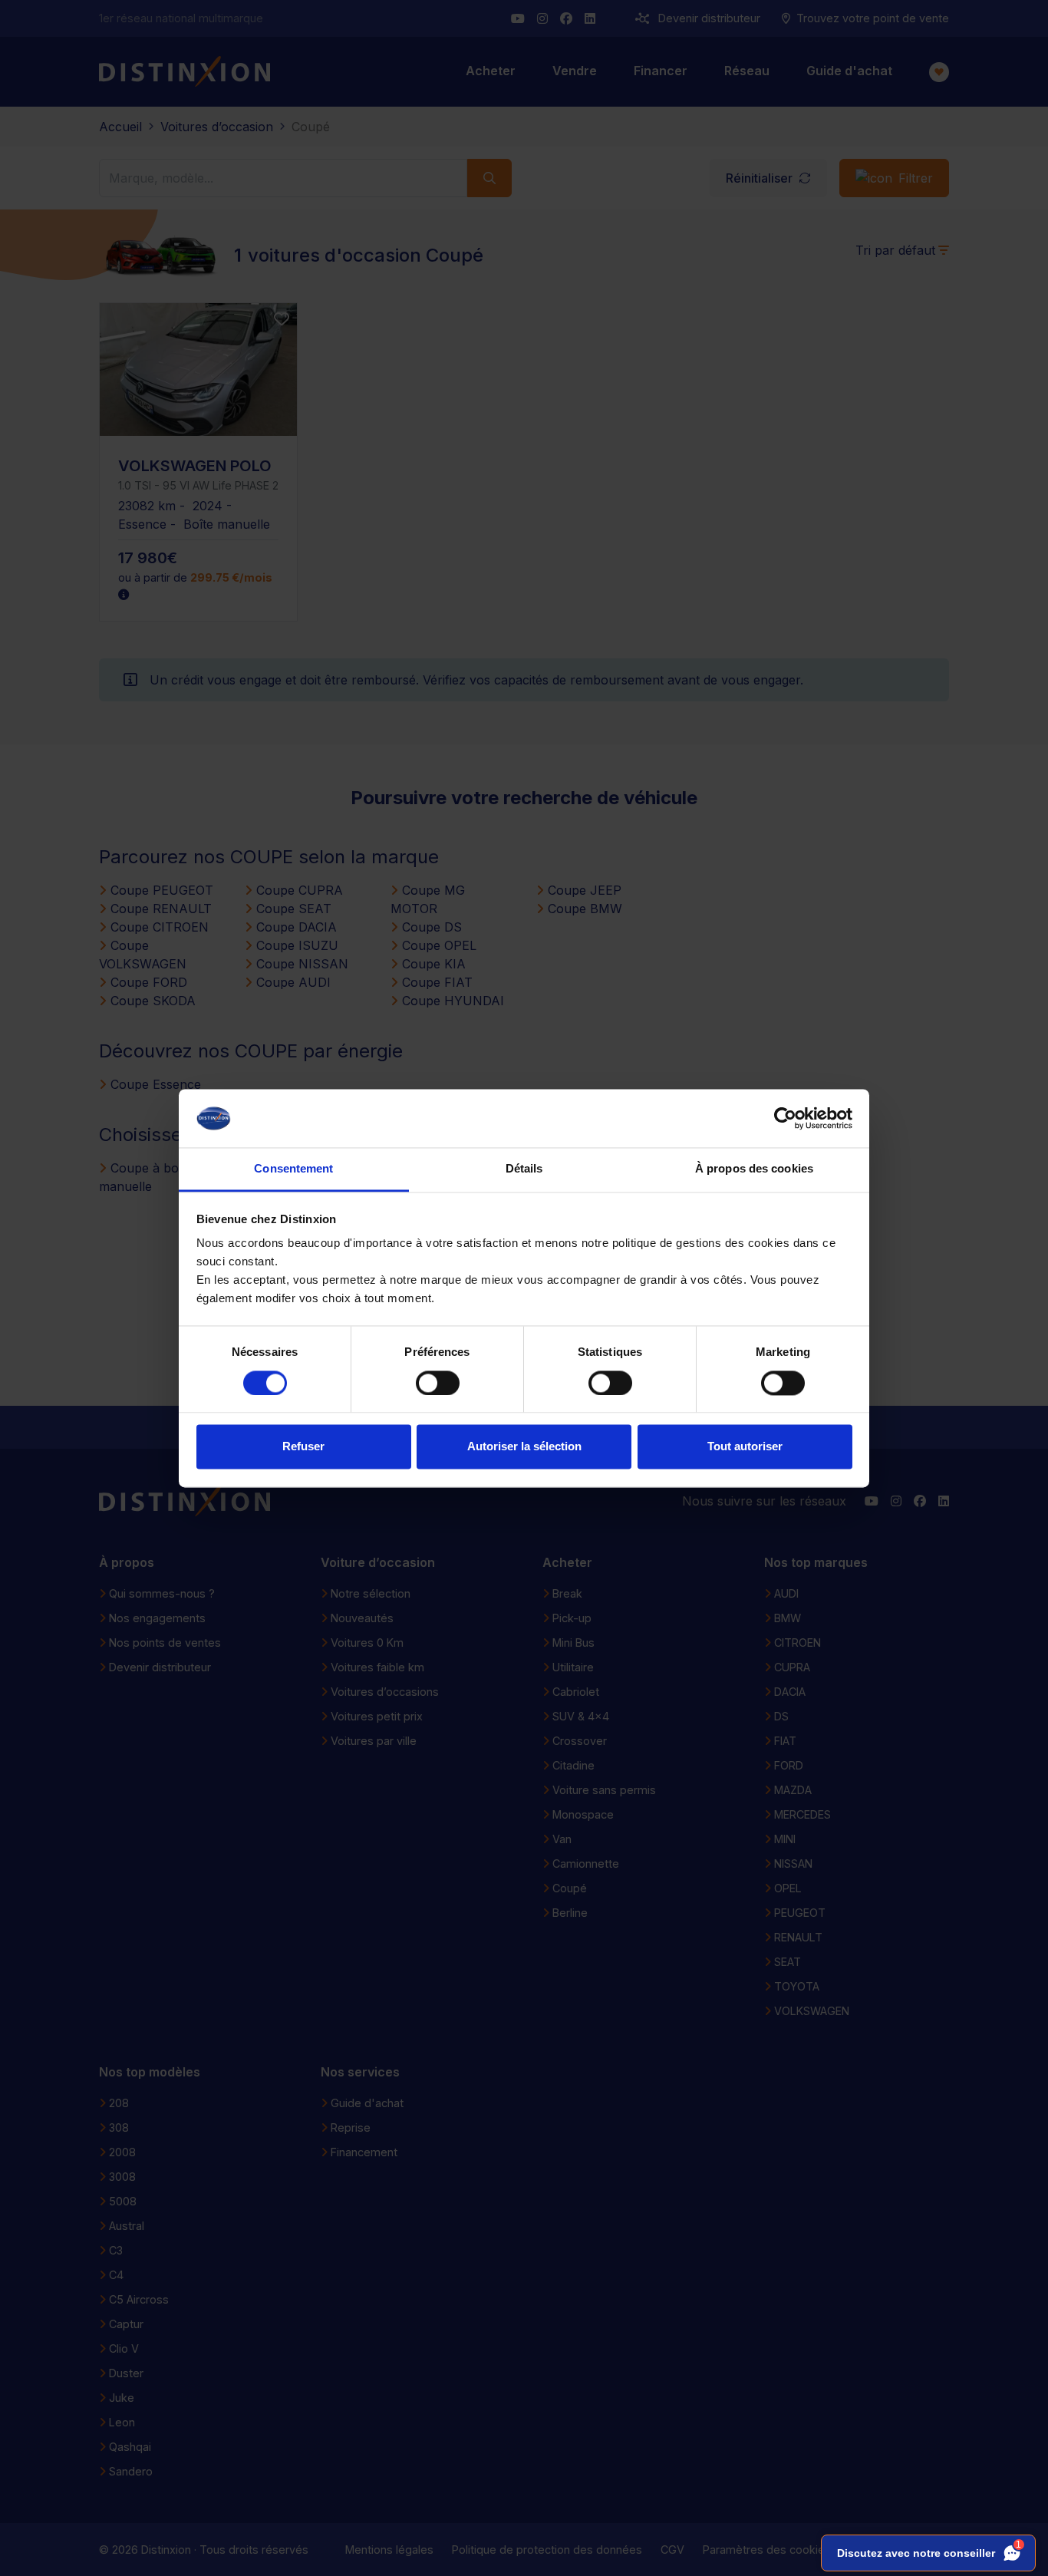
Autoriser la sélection (524, 1447)
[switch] (438, 1383)
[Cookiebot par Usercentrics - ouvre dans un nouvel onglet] (785, 1118)
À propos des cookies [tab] (754, 1169)
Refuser (303, 1447)
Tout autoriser (745, 1447)
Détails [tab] (524, 1169)
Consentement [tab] (293, 1169)
